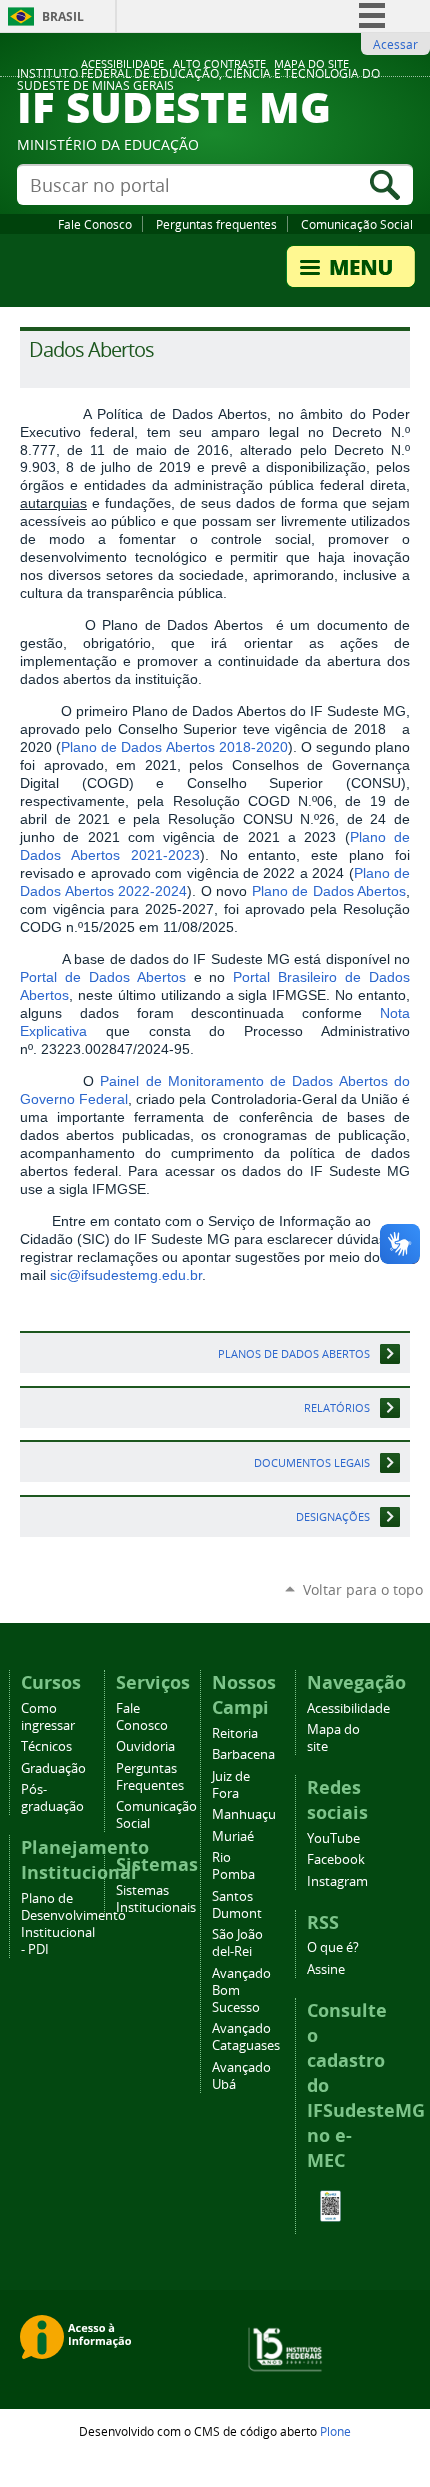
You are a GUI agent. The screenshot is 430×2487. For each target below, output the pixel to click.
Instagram (337, 1881)
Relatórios (337, 1407)
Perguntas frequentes (216, 224)
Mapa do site (311, 64)
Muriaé (233, 1836)
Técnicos (46, 1746)
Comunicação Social (357, 224)
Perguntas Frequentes (150, 1777)
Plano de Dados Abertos (329, 891)
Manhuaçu (244, 1814)
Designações (333, 1516)
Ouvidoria (145, 1746)
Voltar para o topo (363, 1589)
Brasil (63, 16)
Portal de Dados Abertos (103, 977)
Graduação (53, 1768)
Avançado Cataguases (246, 2037)
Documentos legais (312, 1462)
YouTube (333, 1838)
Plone (335, 2431)
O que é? (333, 1947)
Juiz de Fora (231, 1785)
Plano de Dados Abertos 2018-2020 (174, 747)
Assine (326, 1969)
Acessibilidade (122, 64)
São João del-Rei (237, 1943)
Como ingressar (48, 1717)
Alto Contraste (219, 64)
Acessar (395, 44)
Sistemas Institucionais (156, 1899)
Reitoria (235, 1733)
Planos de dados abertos (294, 1353)
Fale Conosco (95, 224)
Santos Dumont (237, 1905)
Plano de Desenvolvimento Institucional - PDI (73, 1924)
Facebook (336, 1859)
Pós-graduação (52, 1798)
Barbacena (243, 1754)
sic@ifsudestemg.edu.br (126, 1275)
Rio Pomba (233, 1866)
